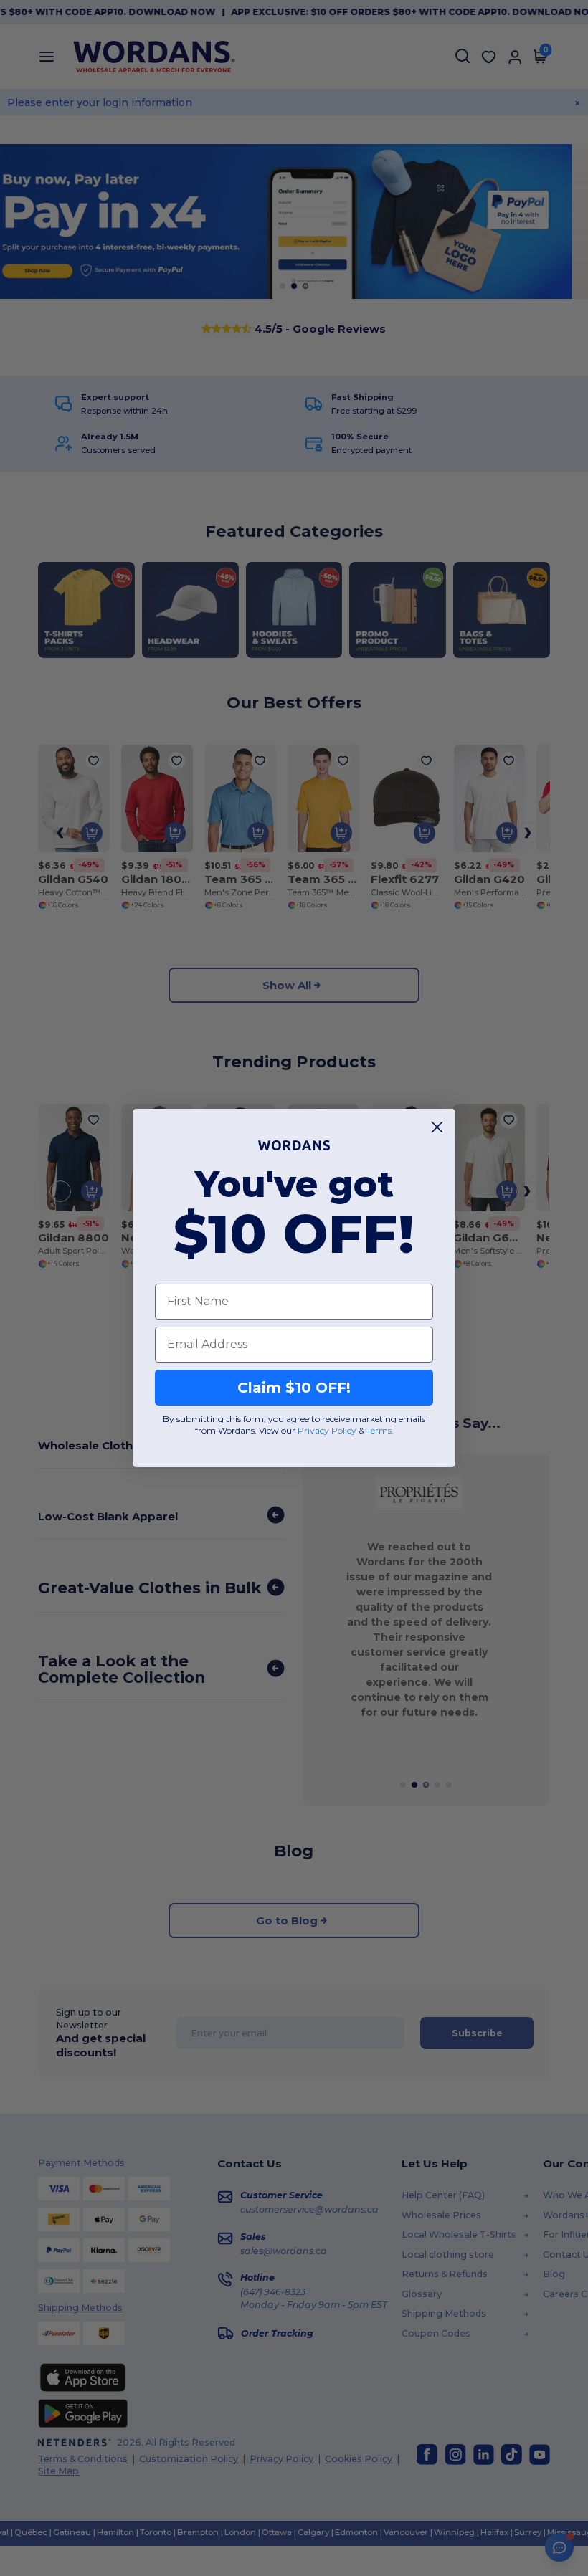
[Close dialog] (437, 1127)
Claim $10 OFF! (294, 1388)
